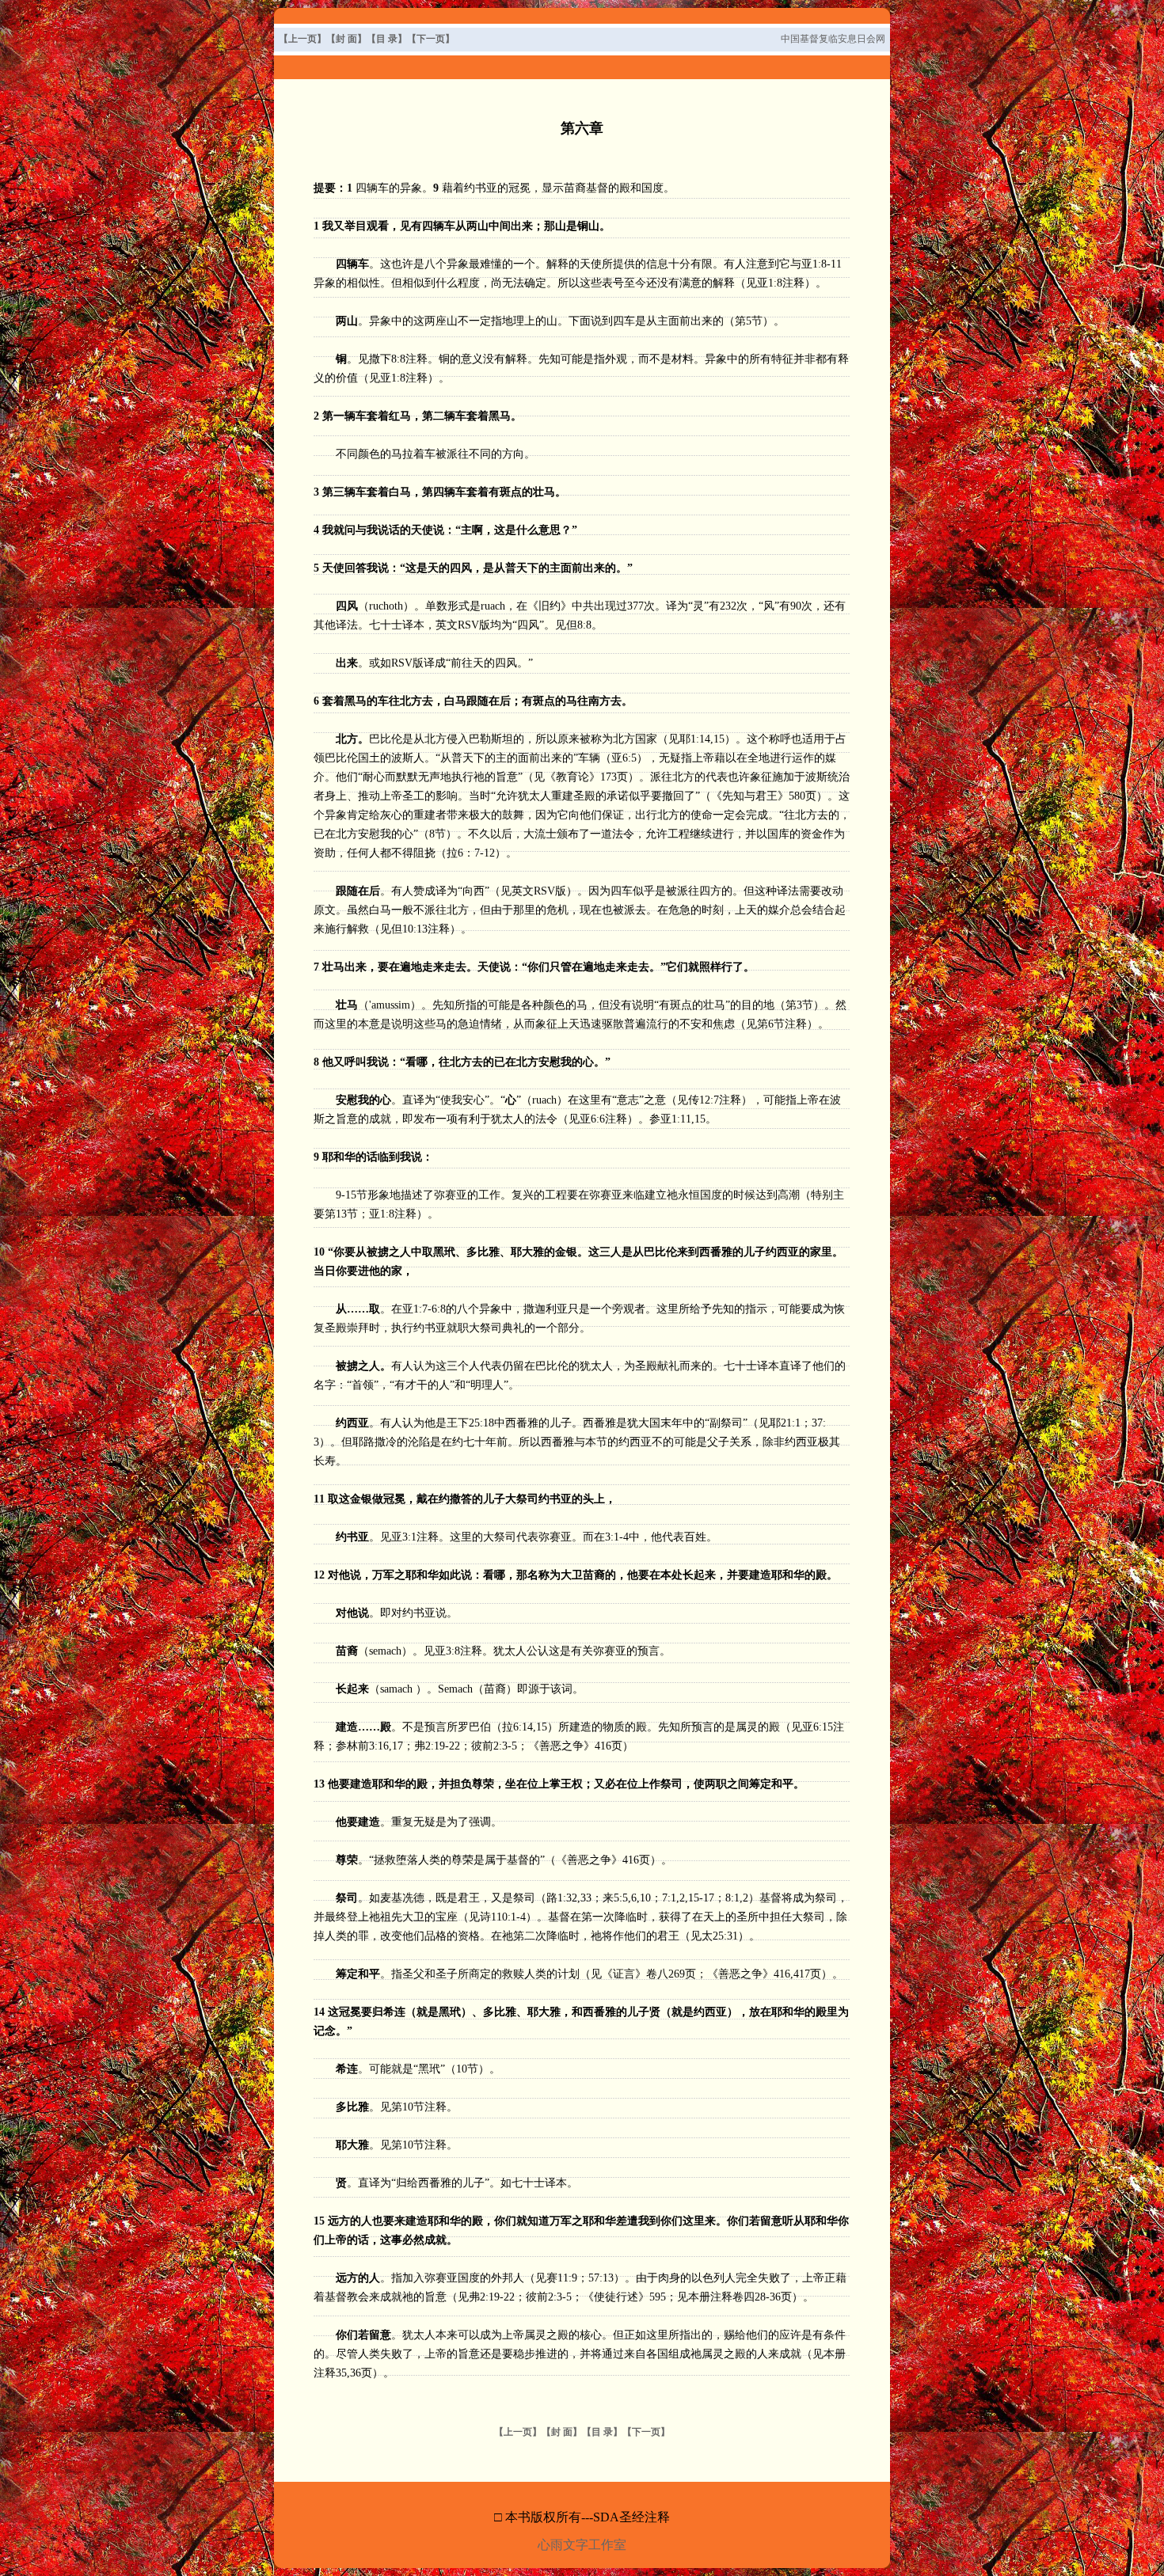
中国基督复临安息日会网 (833, 39)
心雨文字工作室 (582, 2545)
